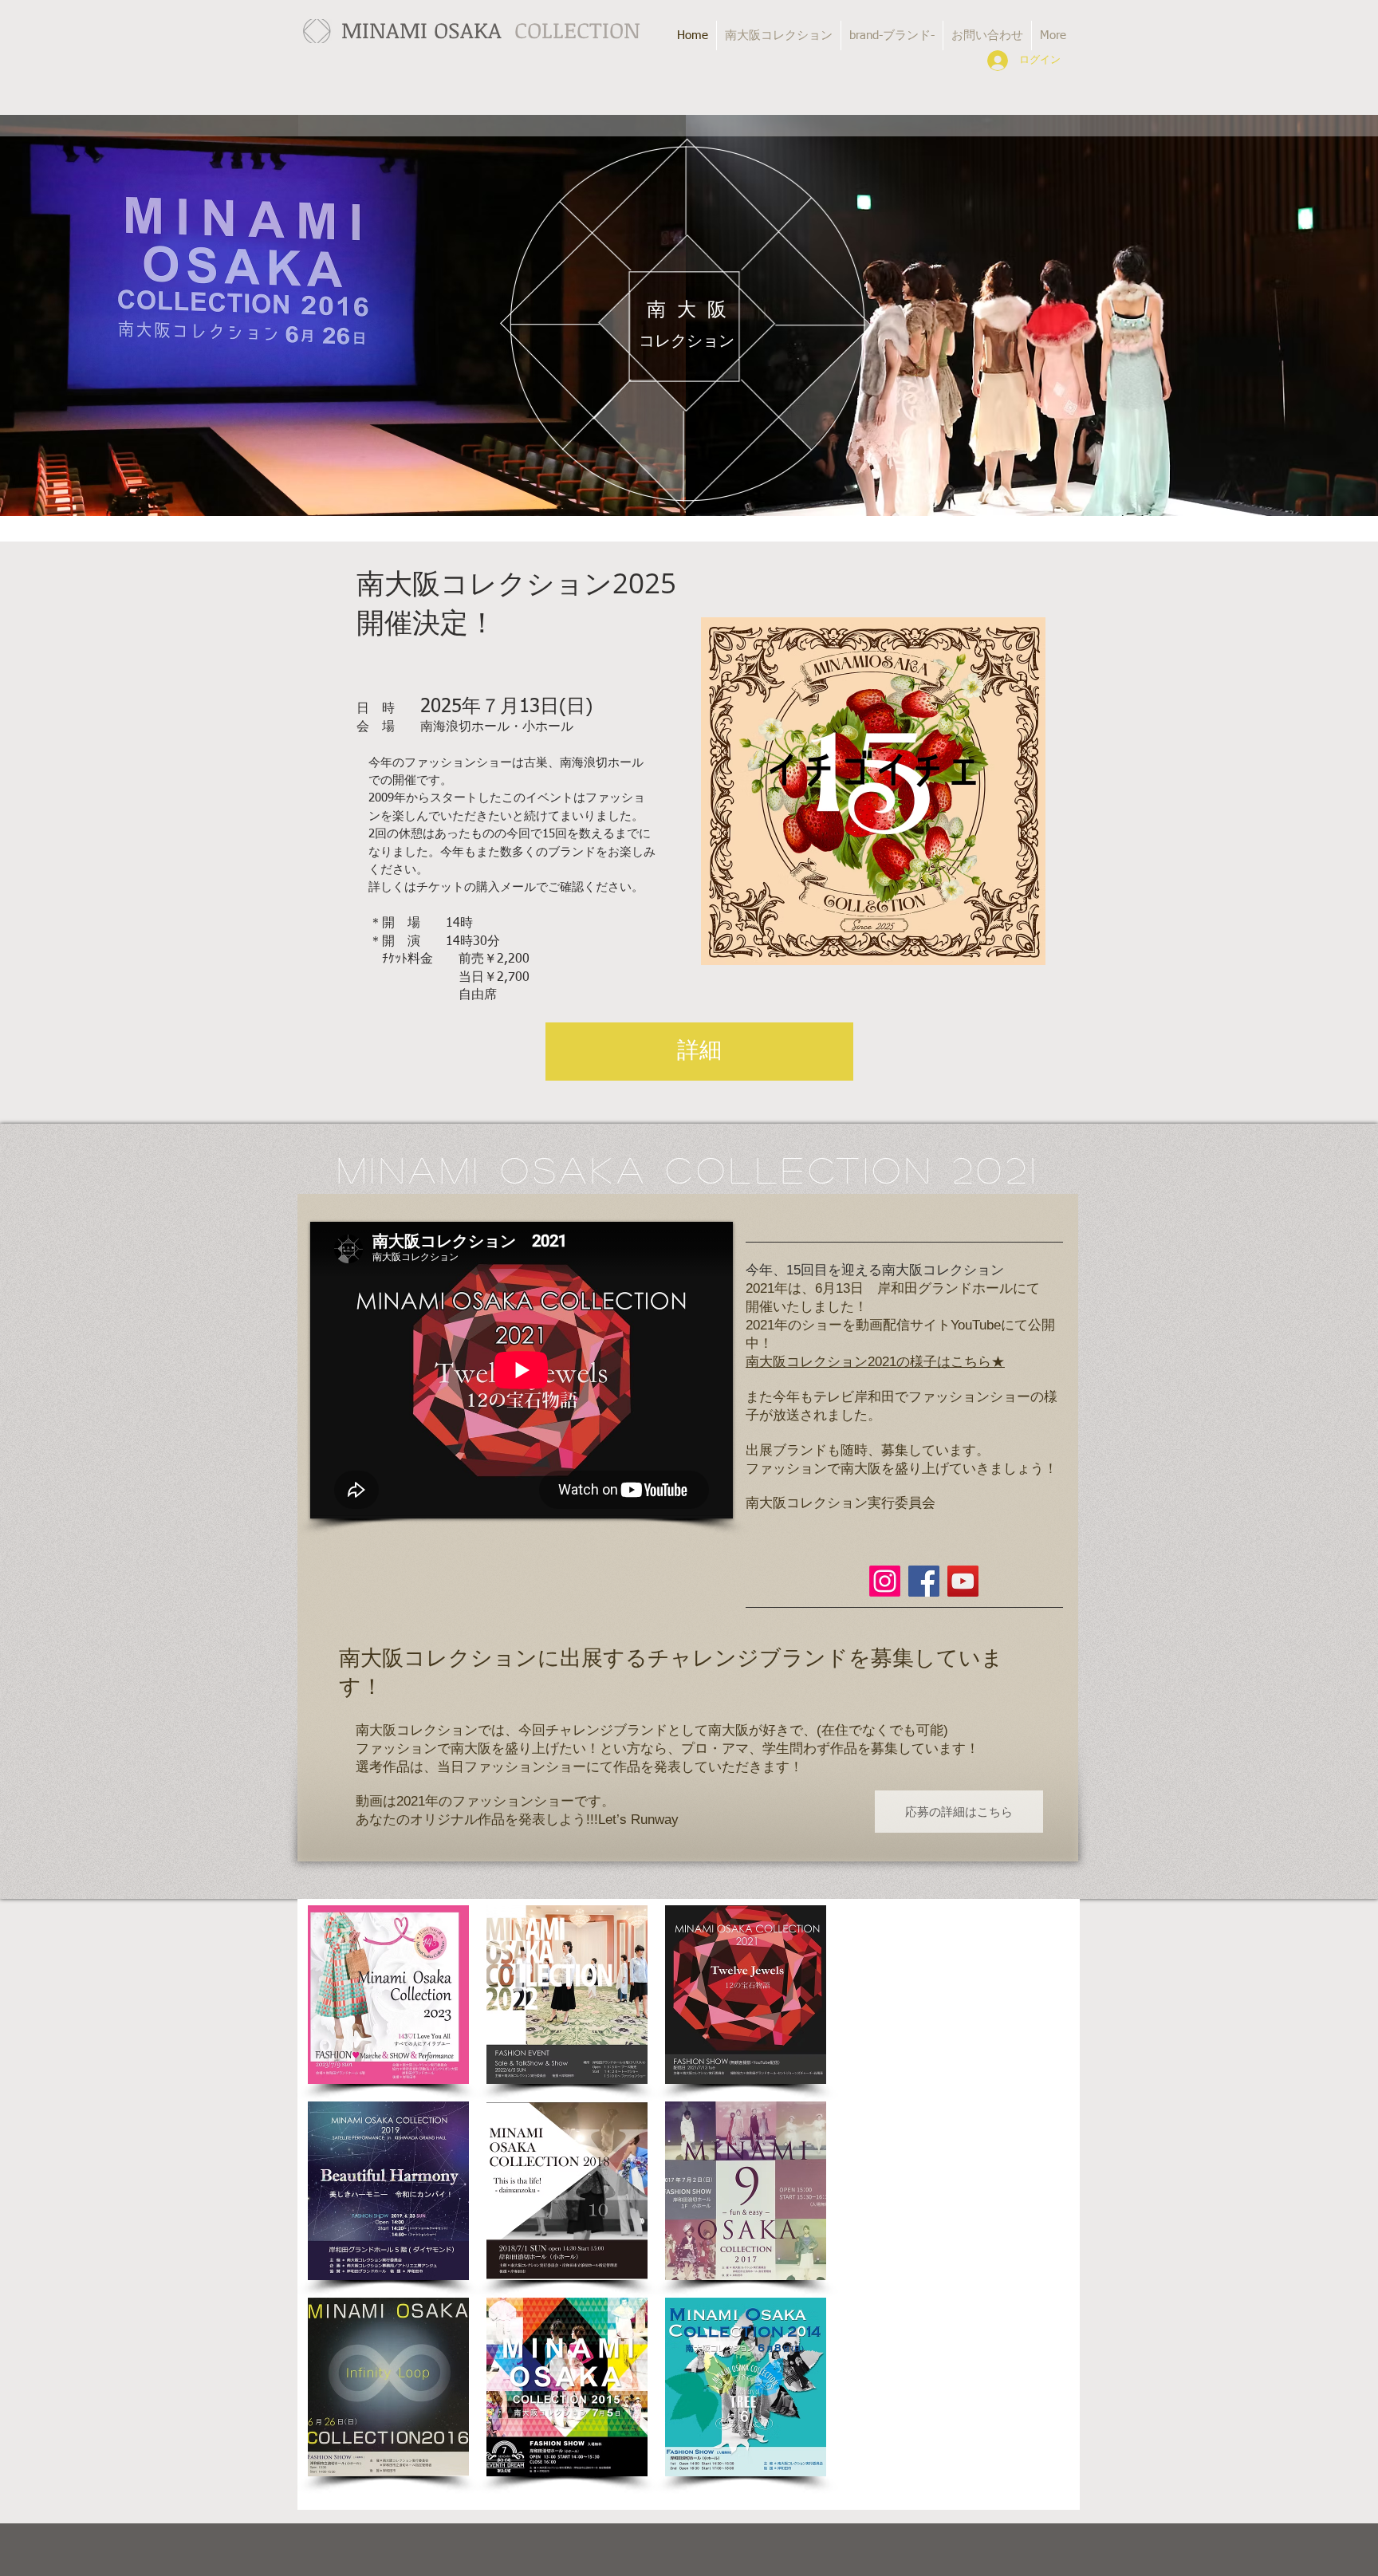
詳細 (699, 1051)
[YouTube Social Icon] (963, 1581)
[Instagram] (885, 1581)
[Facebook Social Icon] (924, 1581)
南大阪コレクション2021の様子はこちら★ (875, 1362)
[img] (388, 1995)
